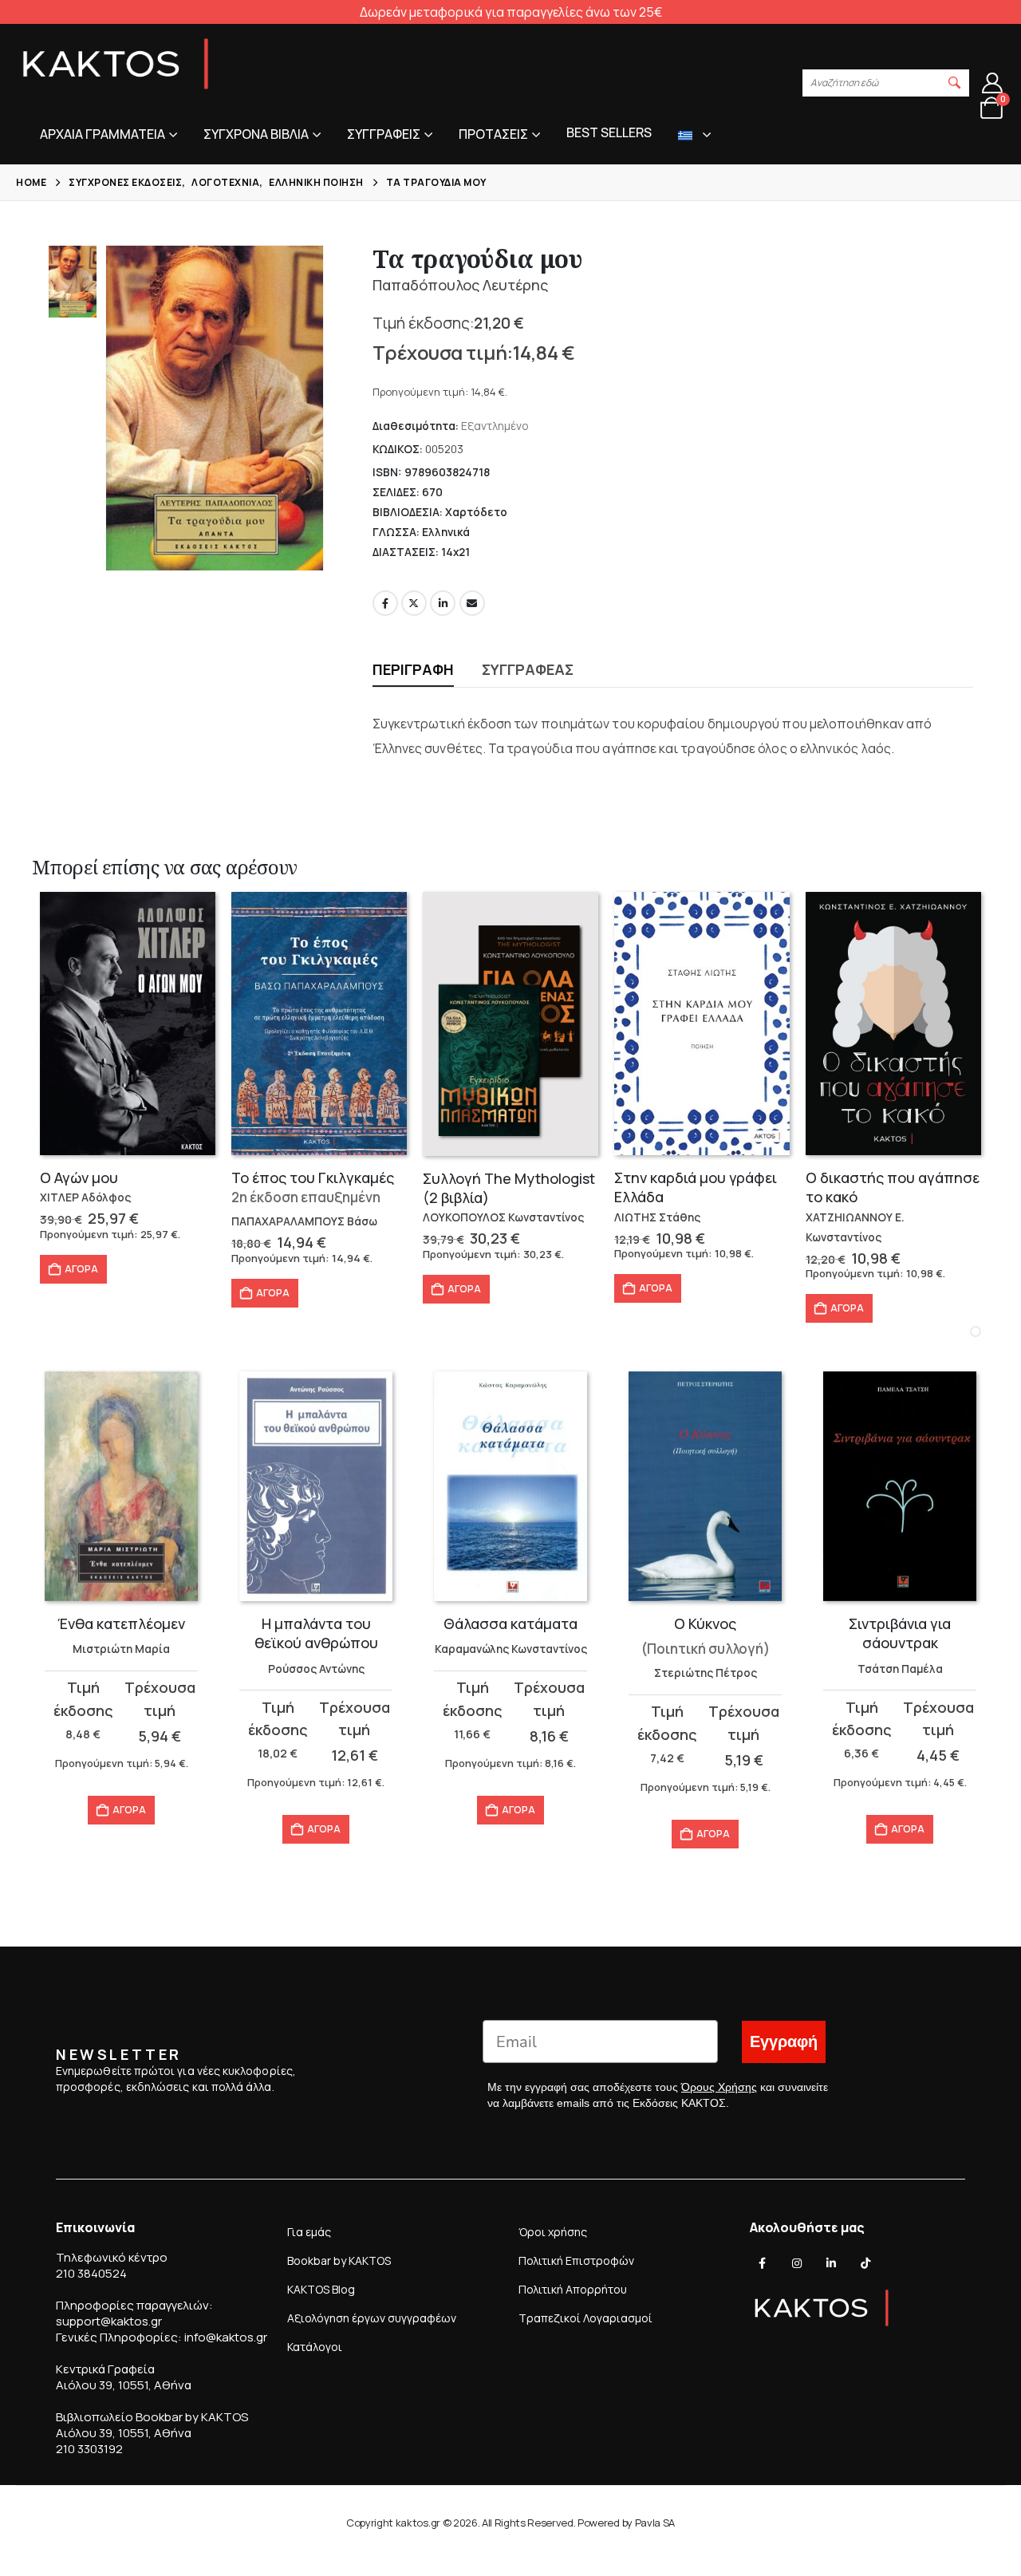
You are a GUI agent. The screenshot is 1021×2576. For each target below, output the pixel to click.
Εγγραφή (784, 2042)
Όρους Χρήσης (719, 2087)
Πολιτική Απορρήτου (573, 2289)
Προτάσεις (493, 134)
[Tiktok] (865, 2263)
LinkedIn (443, 603)
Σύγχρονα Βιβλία (256, 134)
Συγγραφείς (384, 134)
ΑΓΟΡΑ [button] (81, 1269)
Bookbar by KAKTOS (339, 2260)
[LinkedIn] (831, 2263)
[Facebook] (763, 2263)
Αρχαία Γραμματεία (102, 134)
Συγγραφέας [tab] (528, 669)
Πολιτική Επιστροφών (576, 2260)
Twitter (414, 603)
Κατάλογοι (315, 2347)
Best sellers (609, 132)
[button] (955, 83)
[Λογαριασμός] (993, 83)
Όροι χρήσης (553, 2232)
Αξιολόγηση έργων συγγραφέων (372, 2318)
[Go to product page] (128, 1024)
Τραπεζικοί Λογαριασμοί (585, 2318)
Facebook (385, 603)
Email (472, 603)
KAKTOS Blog (321, 2289)
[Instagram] (797, 2263)
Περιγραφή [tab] (413, 669)
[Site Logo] (116, 64)
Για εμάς (309, 2232)
